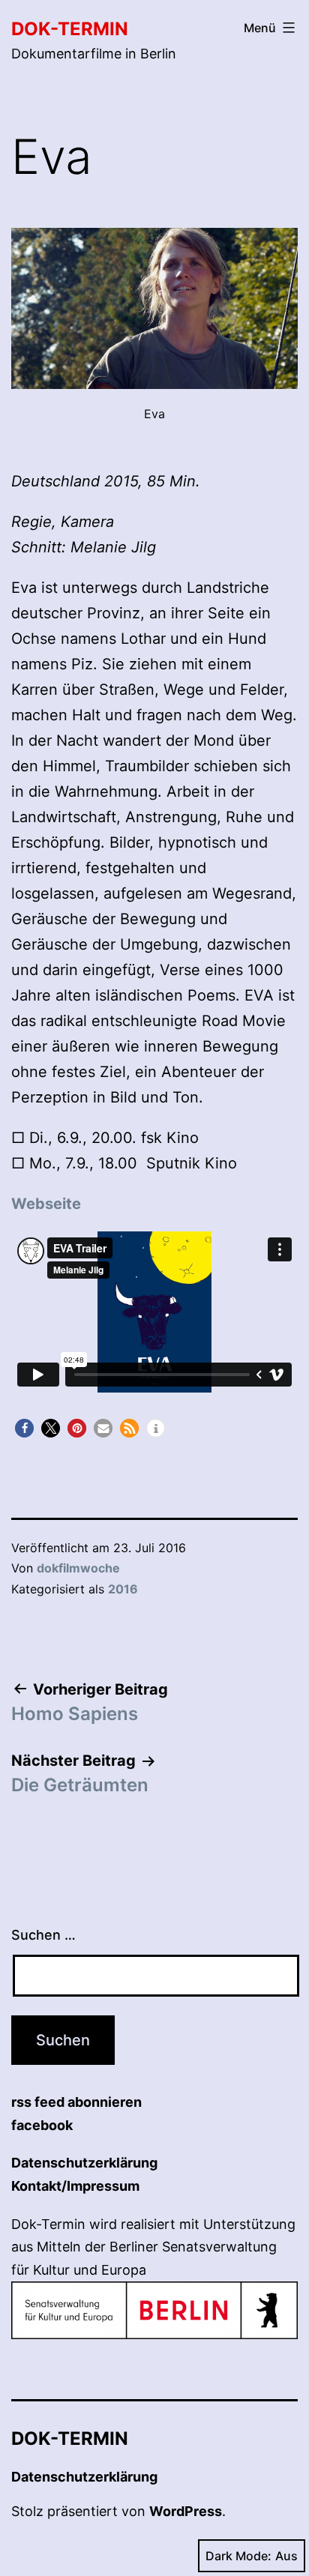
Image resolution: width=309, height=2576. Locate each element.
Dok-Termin (70, 29)
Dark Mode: (238, 2556)
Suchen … (43, 1935)
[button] (24, 1428)
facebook (42, 2125)
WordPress (186, 2511)
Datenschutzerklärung (84, 2163)
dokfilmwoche (78, 1568)
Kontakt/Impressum (75, 2186)
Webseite (46, 1204)
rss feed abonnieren (76, 2102)
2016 (123, 1589)
